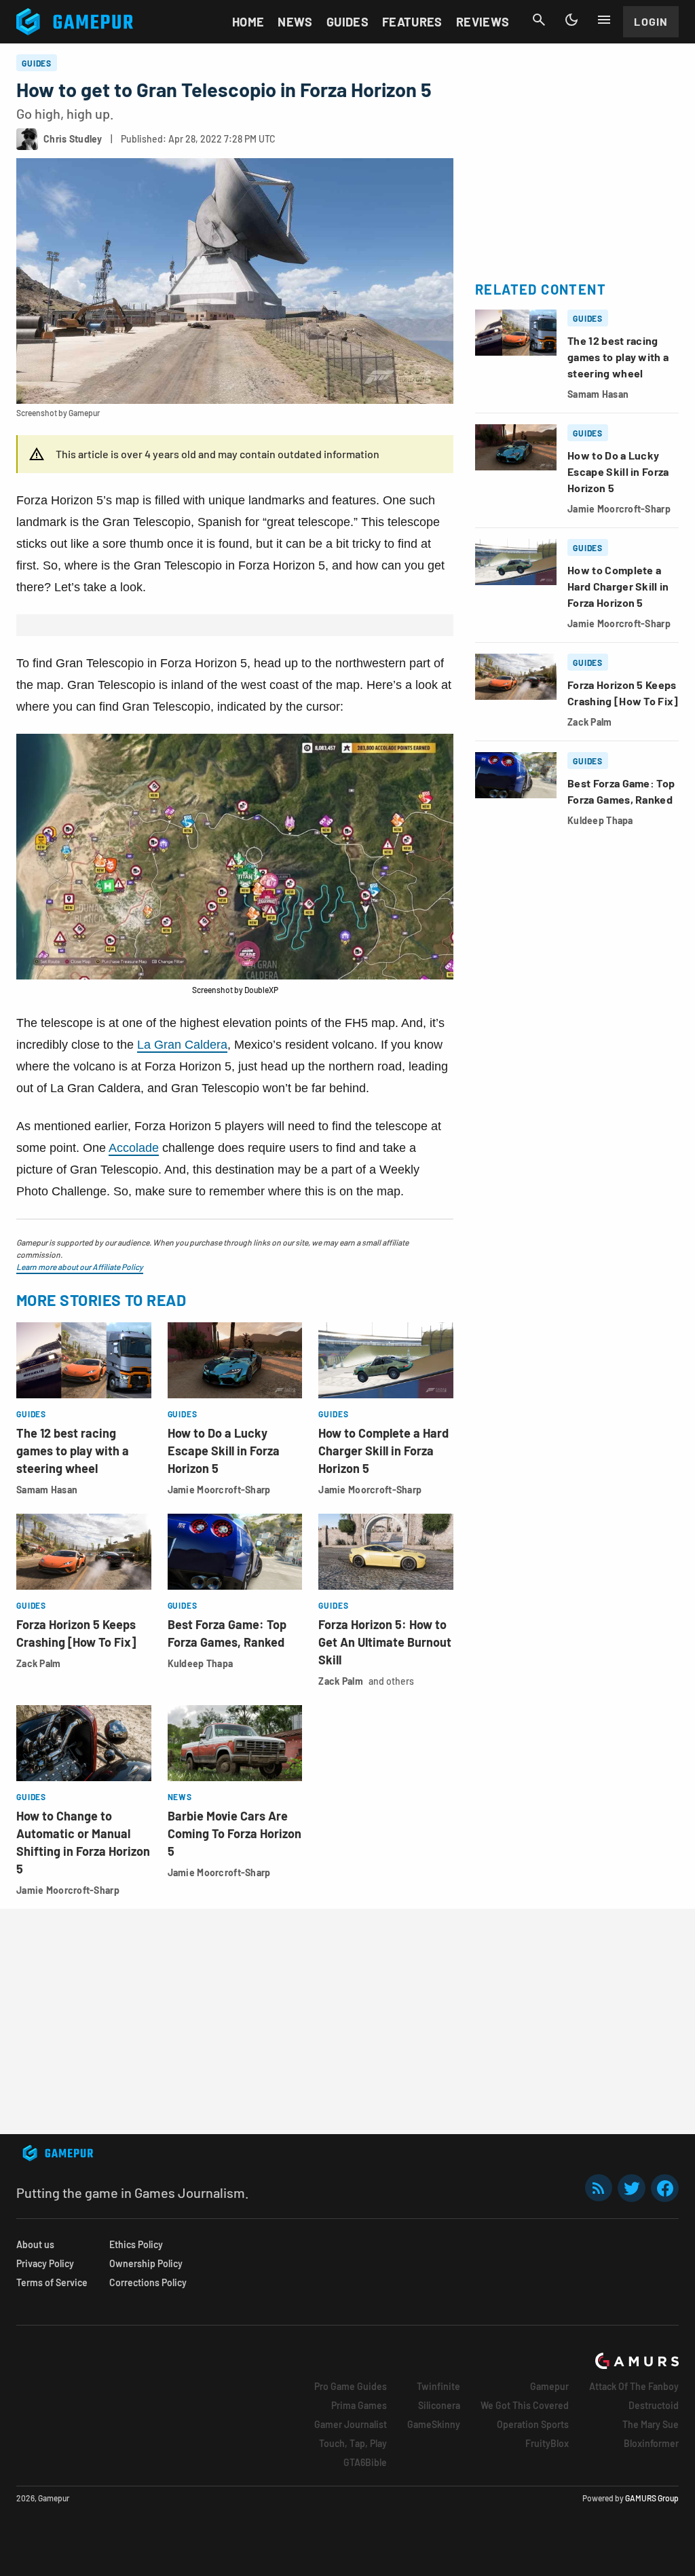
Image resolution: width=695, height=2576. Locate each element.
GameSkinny (434, 2424)
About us (35, 2244)
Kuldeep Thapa (201, 1663)
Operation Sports (533, 2424)
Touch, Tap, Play (353, 2443)
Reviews (483, 22)
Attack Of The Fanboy (634, 2386)
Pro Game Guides (351, 2386)
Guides (347, 22)
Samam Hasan (47, 1490)
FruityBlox (547, 2443)
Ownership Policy (146, 2263)
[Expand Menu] (604, 20)
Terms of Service (52, 2282)
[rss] (599, 2188)
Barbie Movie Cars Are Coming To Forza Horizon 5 (234, 1833)
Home (248, 22)
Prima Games (359, 2405)
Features (412, 22)
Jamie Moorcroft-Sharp (219, 1490)
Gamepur (549, 2386)
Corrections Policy (148, 2282)
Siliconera (439, 2405)
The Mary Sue (651, 2424)
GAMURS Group (652, 2498)
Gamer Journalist (351, 2424)
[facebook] (665, 2188)
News (295, 22)
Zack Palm (39, 1663)
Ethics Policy (136, 2244)
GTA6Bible (365, 2462)
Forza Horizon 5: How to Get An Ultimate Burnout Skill (385, 1642)
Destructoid (654, 2405)
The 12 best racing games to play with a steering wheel (73, 1451)
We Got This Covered (525, 2405)
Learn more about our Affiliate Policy (80, 1267)
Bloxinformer (651, 2443)
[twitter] (632, 2188)
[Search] (539, 20)
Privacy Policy (45, 2263)
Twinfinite (438, 2386)
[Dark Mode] (571, 20)
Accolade (134, 1148)
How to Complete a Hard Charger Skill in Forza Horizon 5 (383, 1451)
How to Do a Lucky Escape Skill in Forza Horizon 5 (224, 1451)
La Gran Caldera (182, 1045)
